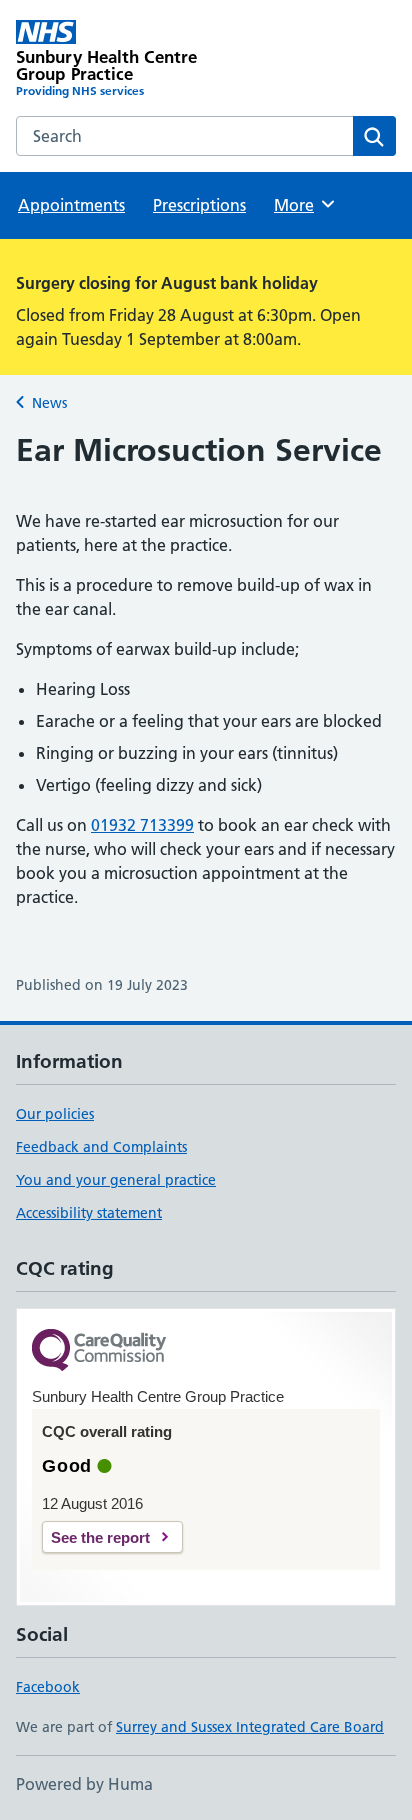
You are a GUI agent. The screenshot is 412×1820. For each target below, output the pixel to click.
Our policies (55, 1114)
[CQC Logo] (99, 1351)
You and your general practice (116, 1180)
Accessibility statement (89, 1213)
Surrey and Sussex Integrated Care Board (250, 1727)
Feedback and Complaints (101, 1147)
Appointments (71, 205)
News (49, 403)
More (303, 205)
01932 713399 (142, 825)
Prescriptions (199, 205)
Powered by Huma (84, 1784)
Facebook (48, 1687)
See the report (100, 1537)
